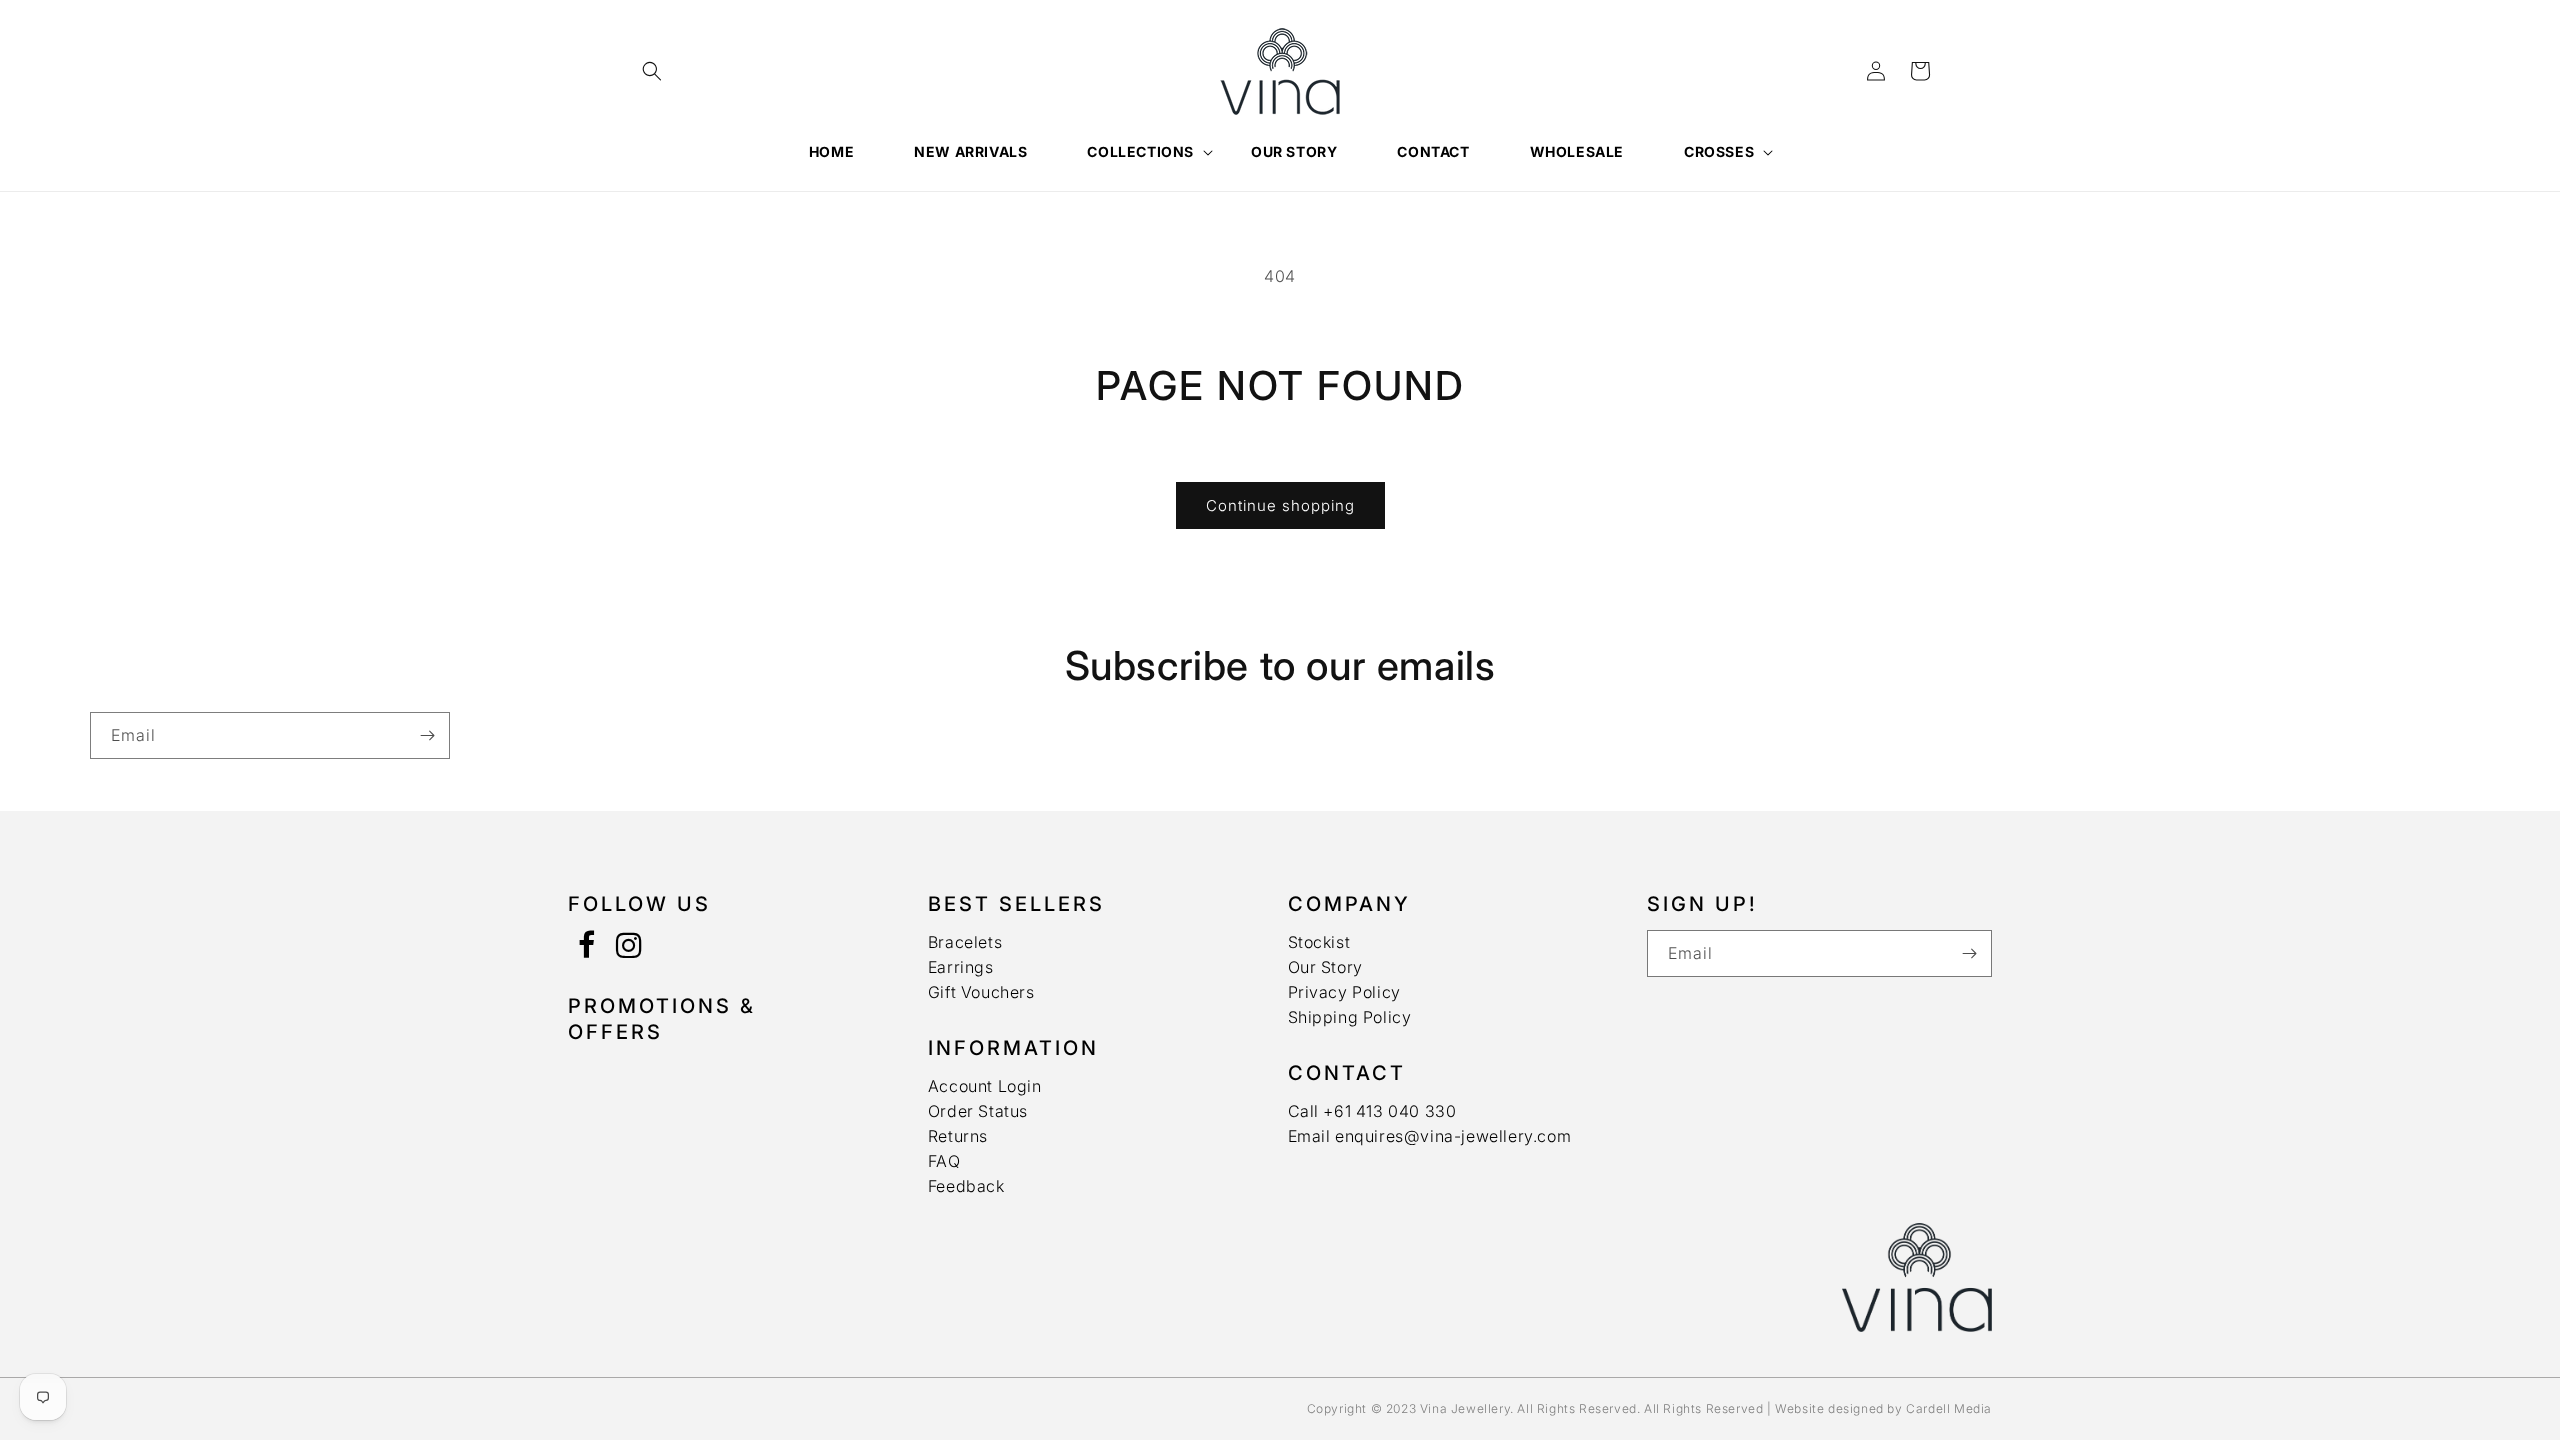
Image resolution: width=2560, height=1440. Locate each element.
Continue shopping (1280, 505)
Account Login (985, 1086)
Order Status (978, 1111)
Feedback (966, 1186)
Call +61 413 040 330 (1372, 1111)
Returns (958, 1136)
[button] (652, 71)
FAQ (944, 1161)
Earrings (961, 967)
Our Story (1325, 967)
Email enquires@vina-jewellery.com (1430, 1136)
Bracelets (965, 942)
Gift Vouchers (981, 992)
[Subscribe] (427, 735)
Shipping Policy (1350, 1017)
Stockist (1319, 942)
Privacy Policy (1344, 992)
